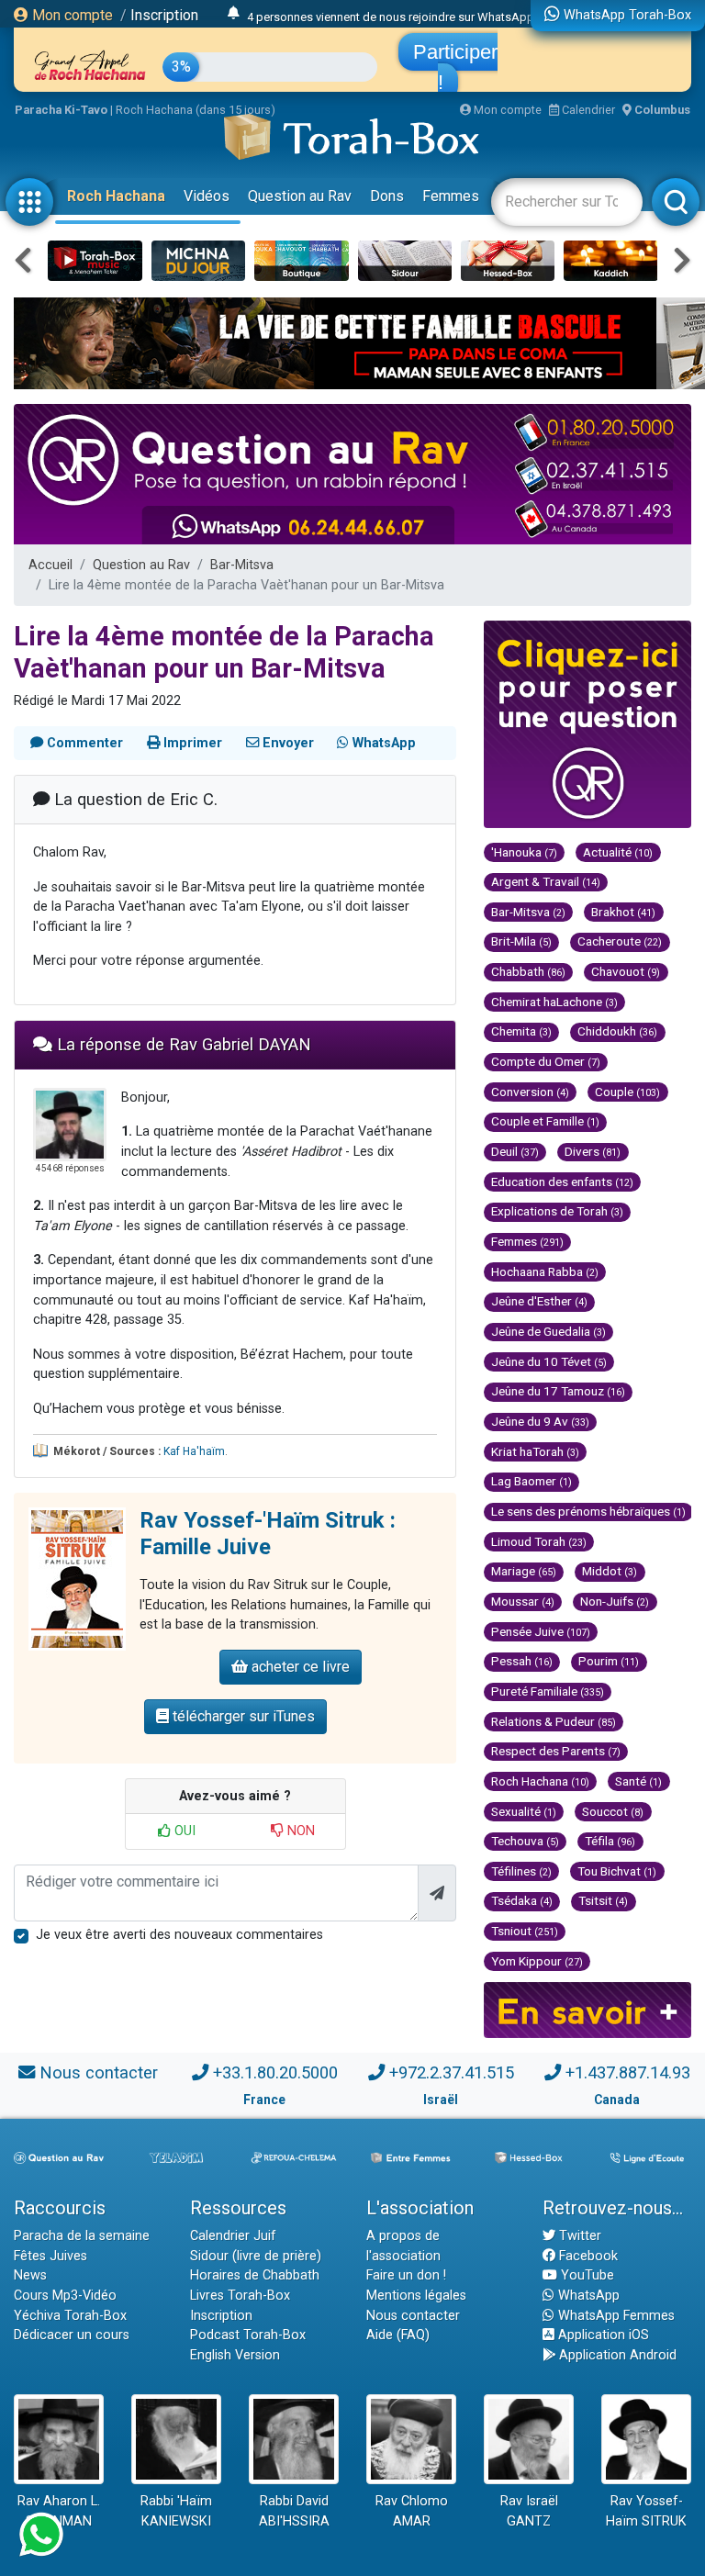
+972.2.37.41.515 (452, 2072)
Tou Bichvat (617, 1871)
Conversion (530, 1092)
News (30, 2275)
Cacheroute (620, 941)
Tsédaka (522, 1900)
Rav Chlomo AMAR (412, 2511)
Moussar (523, 1601)
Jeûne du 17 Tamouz (558, 1391)
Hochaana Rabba (545, 1271)
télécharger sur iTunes (242, 1716)
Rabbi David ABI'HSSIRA (294, 2511)
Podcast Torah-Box (248, 2335)
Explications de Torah (557, 1211)
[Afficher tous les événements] (234, 14)
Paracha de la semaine (82, 2236)
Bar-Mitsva (242, 565)
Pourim (609, 1661)
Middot (610, 1571)
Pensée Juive (541, 1631)
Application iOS (602, 2335)
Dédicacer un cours (72, 2335)
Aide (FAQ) (398, 2335)
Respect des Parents (556, 1751)
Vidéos (207, 196)
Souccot (613, 1811)
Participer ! (455, 67)
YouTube (586, 2275)
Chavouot (626, 971)
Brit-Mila (521, 941)
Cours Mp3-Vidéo (65, 2296)
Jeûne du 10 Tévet (549, 1361)
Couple (627, 1092)
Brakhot (623, 912)
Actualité (618, 852)
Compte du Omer (546, 1061)
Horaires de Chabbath (255, 2275)
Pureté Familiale (548, 1691)
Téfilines (521, 1871)
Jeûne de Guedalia (548, 1331)
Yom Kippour (537, 1961)
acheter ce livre (299, 1667)
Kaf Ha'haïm (194, 1451)
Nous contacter (99, 2072)
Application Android (616, 2355)
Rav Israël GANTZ (529, 2511)
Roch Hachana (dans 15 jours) (196, 110)
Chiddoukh (617, 1031)
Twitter (578, 2236)
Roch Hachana (116, 196)
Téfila (610, 1841)
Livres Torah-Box (240, 2296)
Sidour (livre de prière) (256, 2256)
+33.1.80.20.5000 (275, 2072)
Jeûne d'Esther (539, 1301)
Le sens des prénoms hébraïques (588, 1511)
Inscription (164, 15)
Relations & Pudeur (554, 1721)
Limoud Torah (539, 1541)
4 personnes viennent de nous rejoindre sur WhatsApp (391, 14)
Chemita (521, 1031)
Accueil (50, 565)
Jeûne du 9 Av (540, 1421)
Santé (638, 1781)
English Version (235, 2355)
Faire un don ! (406, 2275)
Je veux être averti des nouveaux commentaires (179, 1935)
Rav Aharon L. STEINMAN (59, 2511)
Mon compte (71, 15)
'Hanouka (524, 852)
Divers (593, 1151)
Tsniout (525, 1931)
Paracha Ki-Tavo (61, 110)
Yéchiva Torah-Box (70, 2316)
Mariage (524, 1571)
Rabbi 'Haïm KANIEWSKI (176, 2511)
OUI (183, 1831)
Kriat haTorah (535, 1451)
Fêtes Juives (50, 2256)
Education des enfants (562, 1182)
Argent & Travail (546, 881)
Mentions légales (416, 2296)
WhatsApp (587, 2296)
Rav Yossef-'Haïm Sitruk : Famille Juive (268, 1534)
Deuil (515, 1151)
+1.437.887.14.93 (628, 2072)
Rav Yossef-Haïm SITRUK (646, 2511)
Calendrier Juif (233, 2236)
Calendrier (587, 110)
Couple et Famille (545, 1121)
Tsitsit (603, 1900)
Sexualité (524, 1811)
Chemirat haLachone (554, 1002)
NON (299, 1831)
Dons (387, 196)
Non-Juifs (615, 1601)
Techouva (525, 1841)
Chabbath (528, 971)
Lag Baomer (532, 1481)
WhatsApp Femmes (615, 2316)
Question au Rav (300, 196)
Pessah (522, 1661)
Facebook (587, 2256)
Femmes (451, 196)
